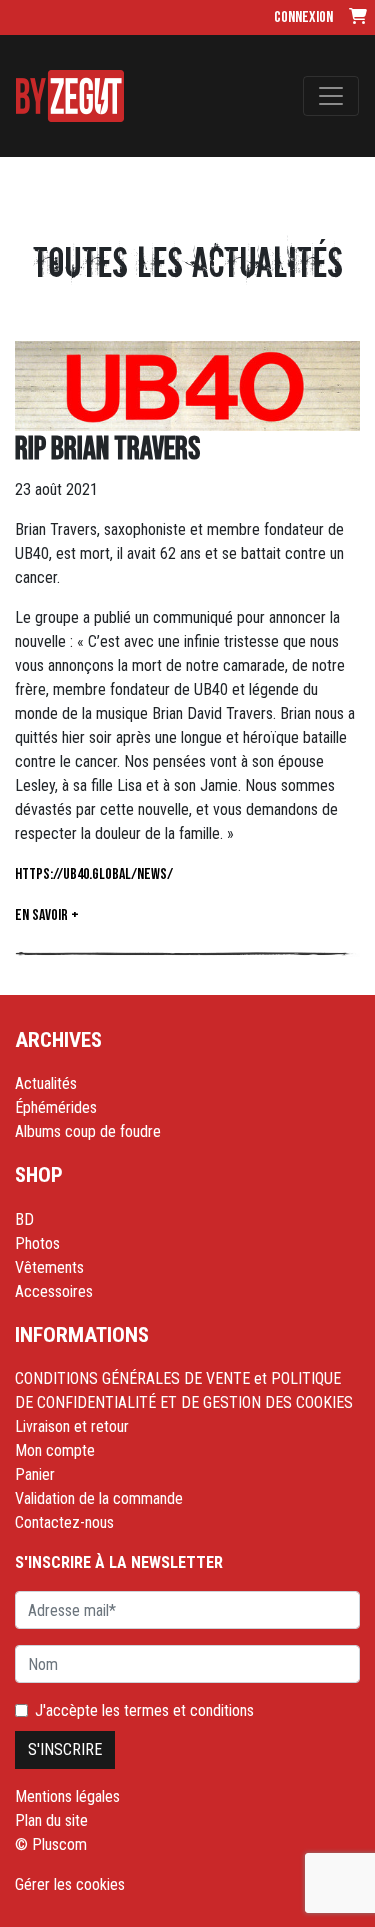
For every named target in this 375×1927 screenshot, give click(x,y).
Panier (35, 1474)
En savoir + (47, 915)
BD (24, 1219)
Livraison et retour (72, 1426)
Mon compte (55, 1450)
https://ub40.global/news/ (94, 874)
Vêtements (49, 1267)
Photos (37, 1243)
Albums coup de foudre (88, 1131)
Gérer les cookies (70, 1884)
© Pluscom (51, 1844)
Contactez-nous (64, 1522)
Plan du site (51, 1820)
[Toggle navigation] (331, 96)
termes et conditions (189, 1710)
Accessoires (54, 1291)
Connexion (303, 17)
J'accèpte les (144, 1710)
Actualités (46, 1083)
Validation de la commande (99, 1498)
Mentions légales (67, 1796)
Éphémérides (56, 1107)
